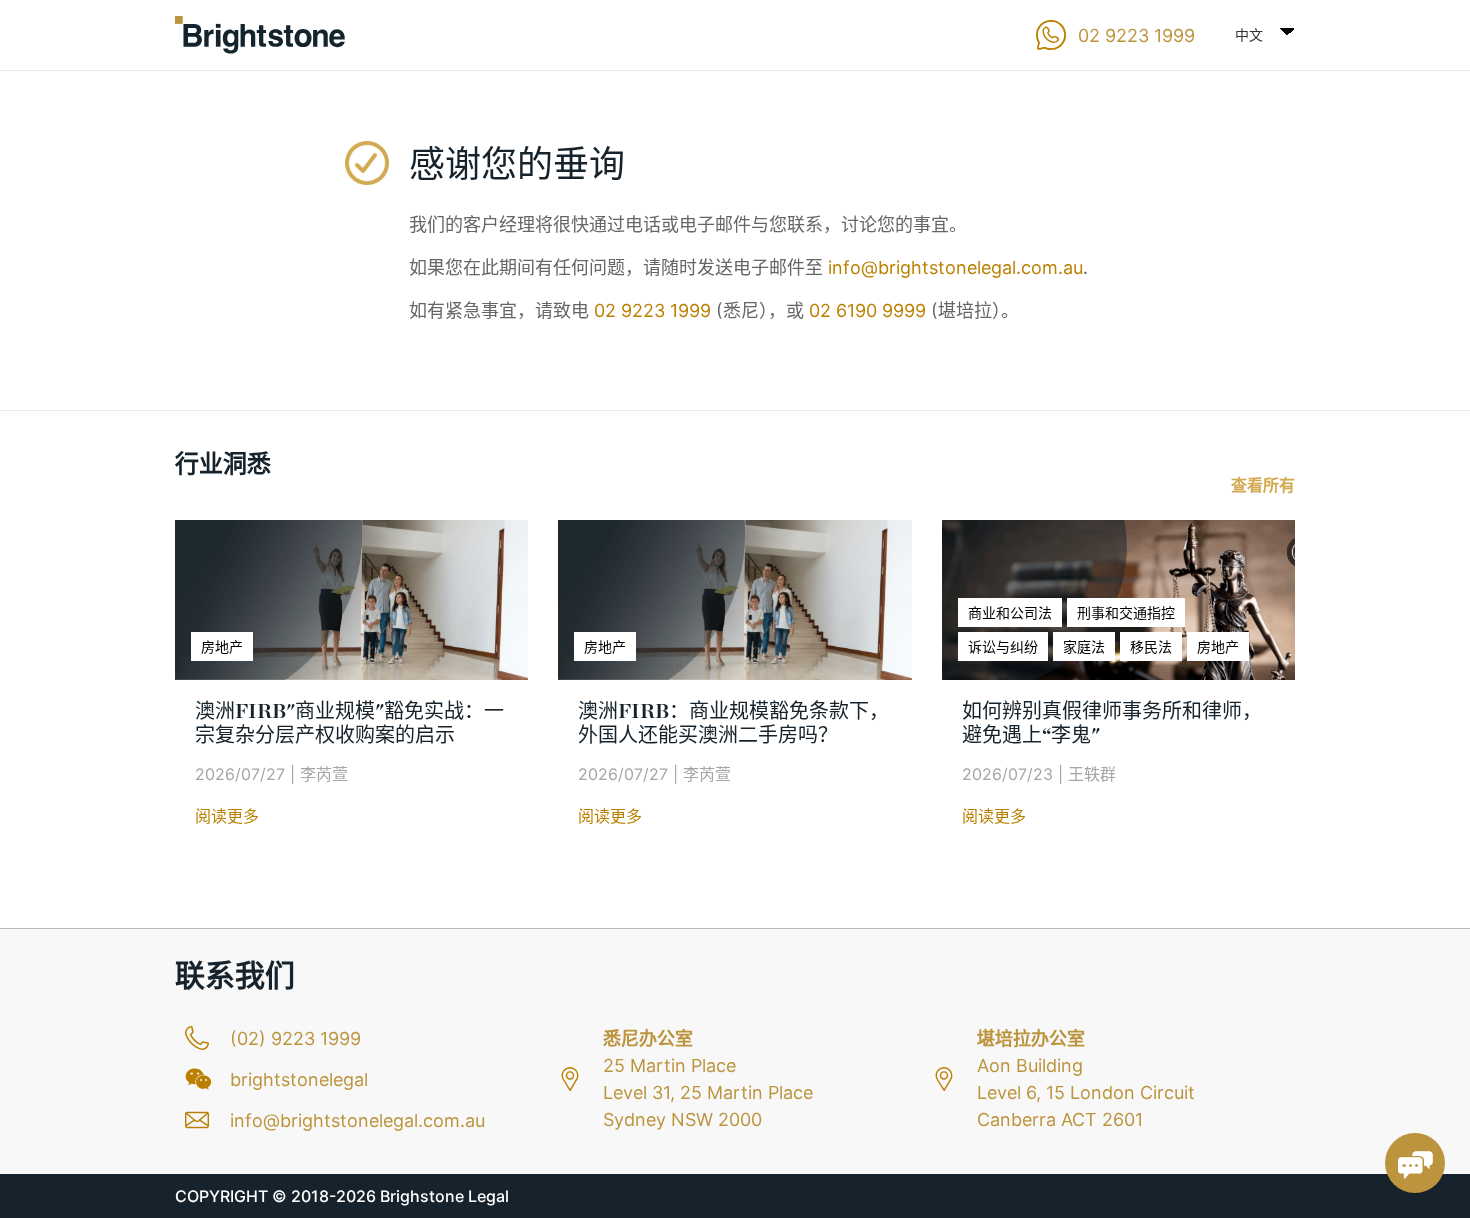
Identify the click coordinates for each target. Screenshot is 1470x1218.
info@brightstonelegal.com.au (955, 267)
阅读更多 (227, 816)
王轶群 (1092, 774)
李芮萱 (324, 774)
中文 (1249, 34)
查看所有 (1263, 485)
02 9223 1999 (652, 310)
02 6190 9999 (867, 310)
